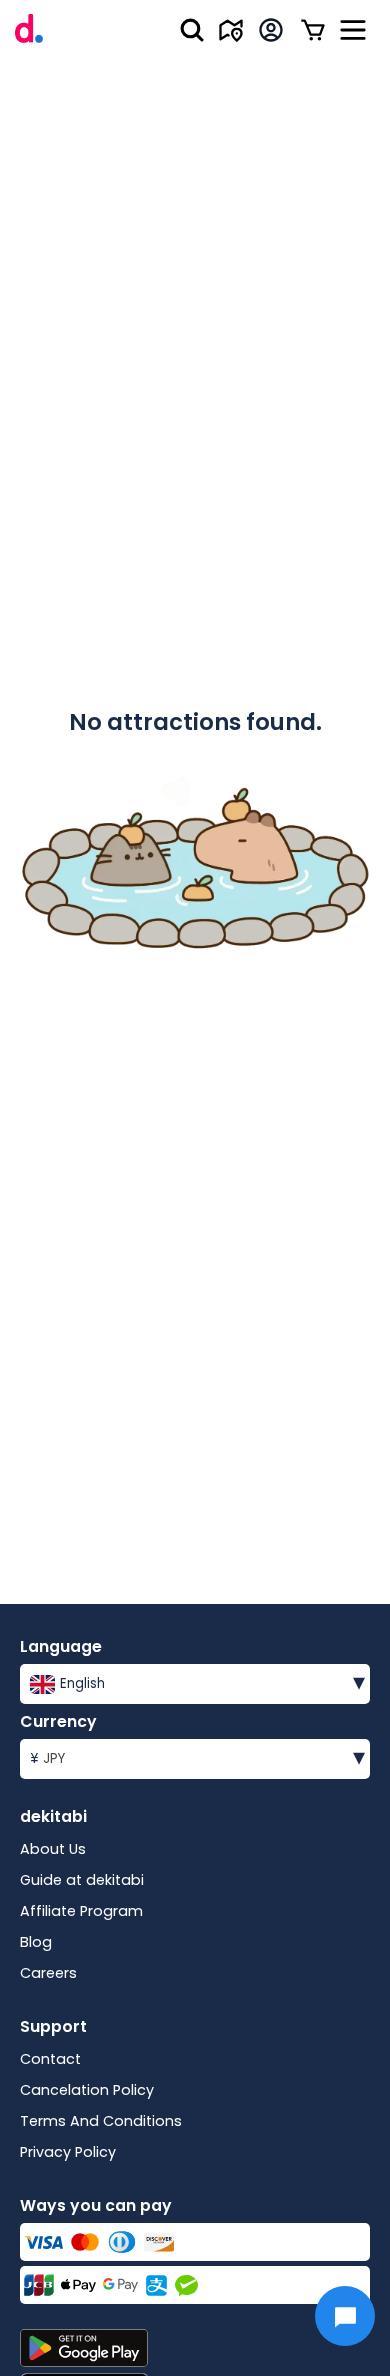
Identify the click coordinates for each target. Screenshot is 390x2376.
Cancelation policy (87, 2090)
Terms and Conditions (101, 2121)
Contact (50, 2059)
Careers (48, 1973)
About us (53, 1849)
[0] (313, 30)
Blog (36, 1942)
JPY (197, 1756)
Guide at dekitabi (82, 1880)
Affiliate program (81, 1911)
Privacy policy (68, 2152)
